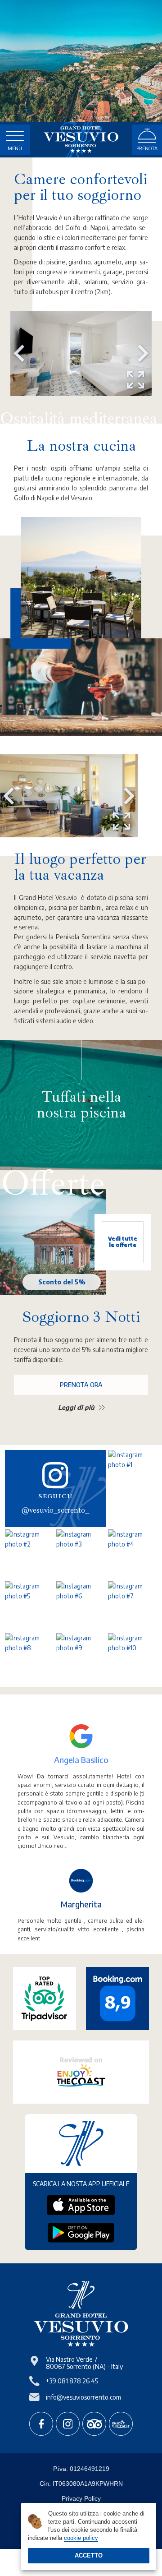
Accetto (89, 2555)
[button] (19, 353)
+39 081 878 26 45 (72, 2381)
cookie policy (81, 2538)
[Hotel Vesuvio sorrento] (81, 140)
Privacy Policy (81, 2498)
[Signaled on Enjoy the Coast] (121, 2424)
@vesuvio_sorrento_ (55, 1510)
